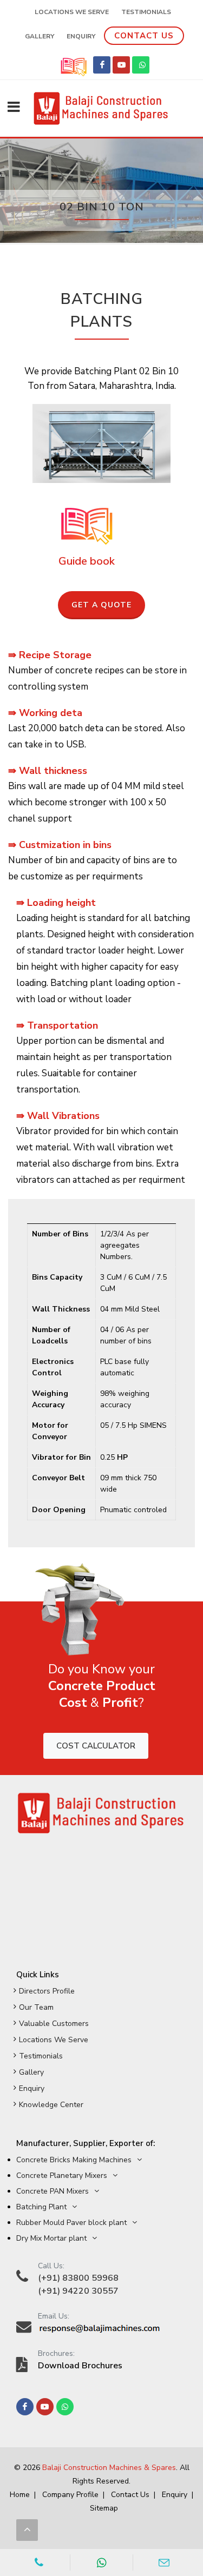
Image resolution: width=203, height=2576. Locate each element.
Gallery (31, 2072)
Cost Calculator (96, 1746)
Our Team (36, 2007)
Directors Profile (47, 1991)
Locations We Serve (72, 12)
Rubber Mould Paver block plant (71, 2223)
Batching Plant (41, 2207)
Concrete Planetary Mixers (62, 2176)
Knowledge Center (51, 2105)
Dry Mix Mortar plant (51, 2238)
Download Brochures (80, 2366)
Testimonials (41, 2056)
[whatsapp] (141, 65)
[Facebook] (102, 65)
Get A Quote (101, 605)
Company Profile (70, 2495)
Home (20, 2495)
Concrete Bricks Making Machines (74, 2160)
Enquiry (32, 2088)
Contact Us (144, 36)
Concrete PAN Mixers (53, 2191)
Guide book (87, 561)
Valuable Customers (54, 2024)
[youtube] (121, 65)
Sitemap (104, 2508)
